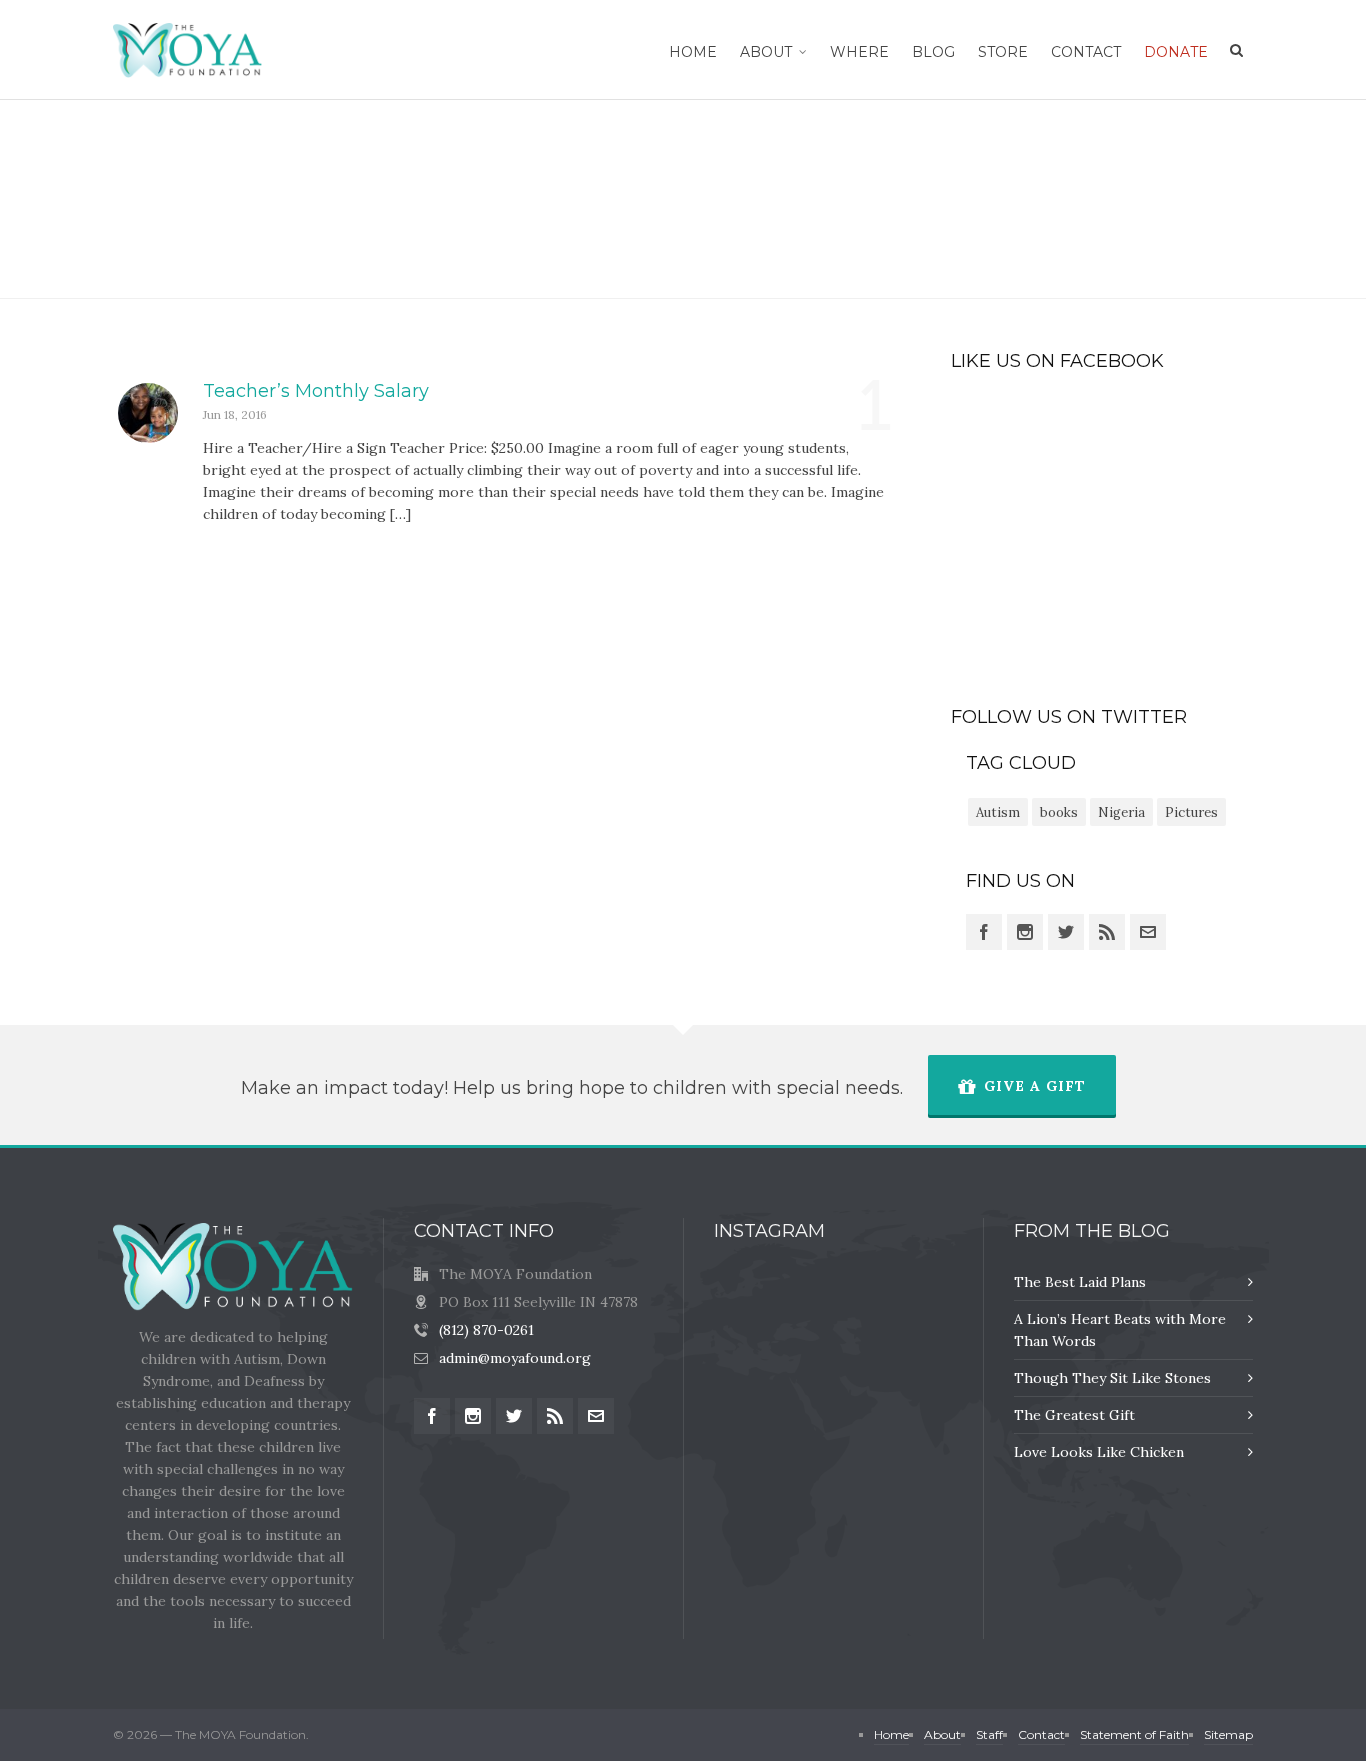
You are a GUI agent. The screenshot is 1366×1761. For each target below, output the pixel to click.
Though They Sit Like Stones (1112, 1378)
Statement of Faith (1134, 1734)
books (1059, 812)
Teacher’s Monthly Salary (316, 391)
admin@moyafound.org (515, 1358)
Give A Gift (1035, 1086)
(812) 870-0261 (486, 1330)
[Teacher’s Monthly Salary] (148, 413)
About (942, 1734)
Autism (998, 812)
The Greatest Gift (1074, 1415)
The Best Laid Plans (1080, 1282)
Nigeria (1121, 812)
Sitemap (1228, 1734)
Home (1179, 199)
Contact (1041, 1734)
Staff (989, 1734)
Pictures (1191, 812)
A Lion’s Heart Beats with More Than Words (1120, 1330)
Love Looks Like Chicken (1099, 1452)
